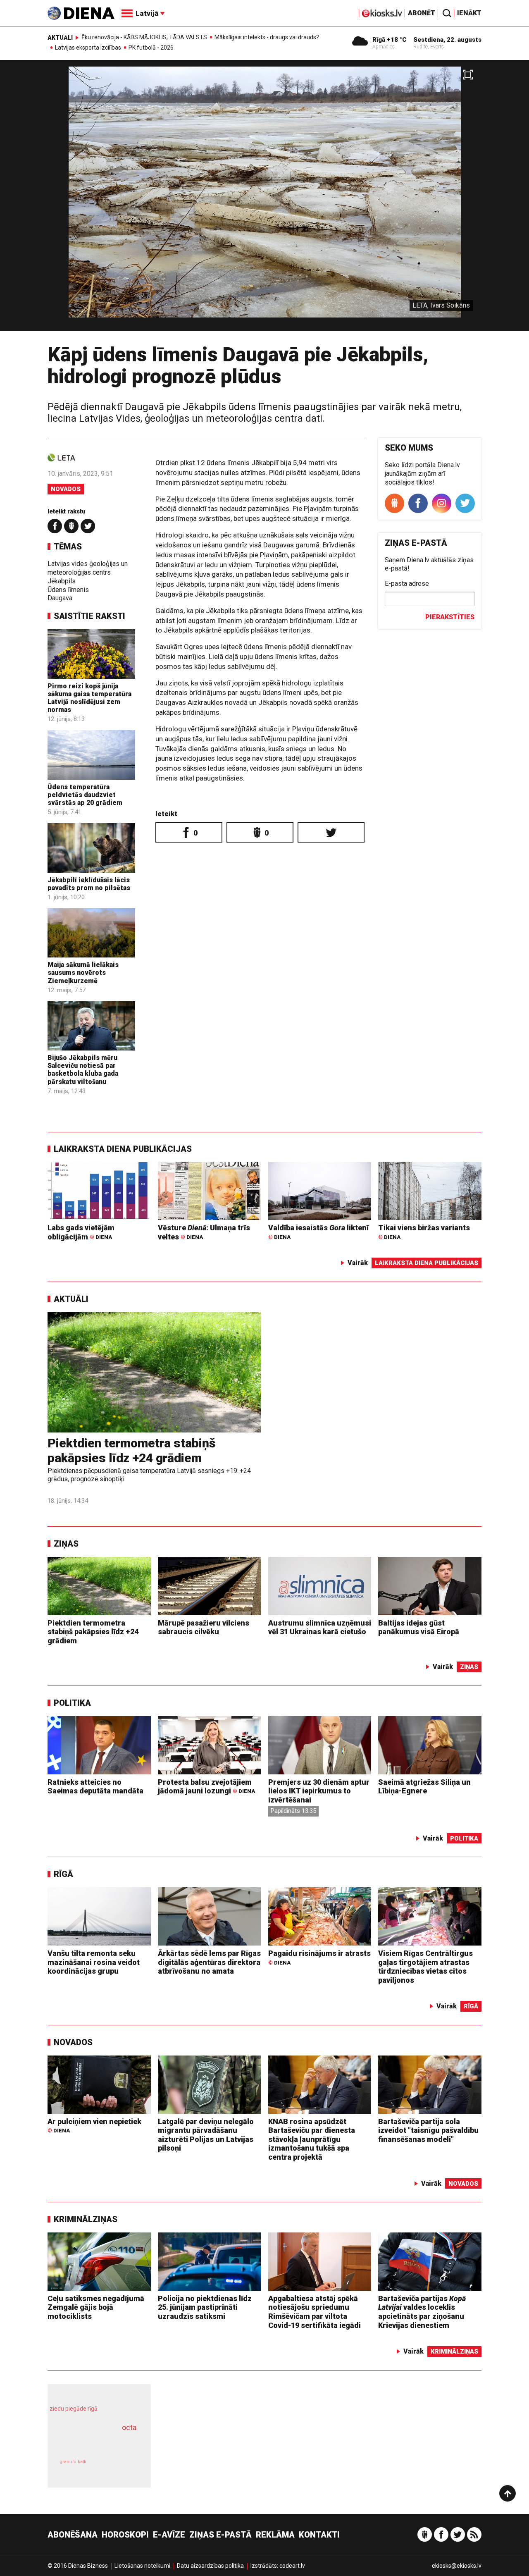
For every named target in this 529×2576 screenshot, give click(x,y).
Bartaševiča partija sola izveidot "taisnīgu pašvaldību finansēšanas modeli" (428, 2130)
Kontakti (319, 2535)
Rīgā (63, 1874)
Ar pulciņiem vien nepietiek (94, 2126)
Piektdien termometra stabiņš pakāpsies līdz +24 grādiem (131, 1450)
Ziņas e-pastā (220, 2535)
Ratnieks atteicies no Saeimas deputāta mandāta (95, 1787)
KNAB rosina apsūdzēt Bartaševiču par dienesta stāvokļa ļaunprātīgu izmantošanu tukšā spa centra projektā (312, 2139)
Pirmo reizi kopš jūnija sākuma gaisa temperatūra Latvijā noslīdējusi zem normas (89, 698)
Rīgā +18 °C (390, 40)
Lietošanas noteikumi (142, 2566)
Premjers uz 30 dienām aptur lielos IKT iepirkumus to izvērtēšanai (319, 1791)
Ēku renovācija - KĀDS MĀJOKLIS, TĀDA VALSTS (144, 37)
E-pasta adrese (407, 584)
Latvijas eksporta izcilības (88, 48)
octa (129, 2427)
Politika (72, 1703)
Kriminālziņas (86, 2219)
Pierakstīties (450, 617)
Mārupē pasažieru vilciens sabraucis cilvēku (204, 1627)
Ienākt (469, 13)
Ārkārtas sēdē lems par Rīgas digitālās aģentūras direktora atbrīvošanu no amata (209, 1962)
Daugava (60, 598)
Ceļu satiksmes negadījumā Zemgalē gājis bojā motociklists (96, 2307)
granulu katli (73, 2462)
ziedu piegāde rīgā (74, 2409)
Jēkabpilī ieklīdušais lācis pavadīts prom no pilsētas (89, 884)
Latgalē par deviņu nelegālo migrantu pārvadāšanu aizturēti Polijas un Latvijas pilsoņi (206, 2135)
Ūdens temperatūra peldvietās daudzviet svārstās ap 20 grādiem (85, 795)
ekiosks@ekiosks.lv (457, 2566)
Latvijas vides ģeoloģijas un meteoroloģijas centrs (88, 568)
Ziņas (66, 1544)
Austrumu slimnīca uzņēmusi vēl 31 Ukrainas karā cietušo (320, 1627)
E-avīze (169, 2535)
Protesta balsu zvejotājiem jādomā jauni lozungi (206, 1787)
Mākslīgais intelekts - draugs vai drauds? (267, 37)
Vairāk (358, 1263)
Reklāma (275, 2535)
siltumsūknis (119, 2467)
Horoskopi (125, 2535)
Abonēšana (73, 2535)
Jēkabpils (62, 581)
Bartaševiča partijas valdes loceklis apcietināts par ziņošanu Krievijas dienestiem (422, 2312)
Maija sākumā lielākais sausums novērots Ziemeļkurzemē (83, 973)
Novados (66, 489)
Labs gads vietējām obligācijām (81, 1232)
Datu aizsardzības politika (210, 2566)
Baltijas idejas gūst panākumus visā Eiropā (419, 1627)
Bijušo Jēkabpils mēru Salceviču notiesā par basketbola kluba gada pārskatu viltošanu (83, 1070)
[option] (264, 199)
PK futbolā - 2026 (151, 48)
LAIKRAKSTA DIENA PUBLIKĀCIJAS (123, 1149)
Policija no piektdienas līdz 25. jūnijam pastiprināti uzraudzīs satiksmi (205, 2307)
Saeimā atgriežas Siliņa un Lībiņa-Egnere (424, 1787)
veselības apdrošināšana (92, 2442)
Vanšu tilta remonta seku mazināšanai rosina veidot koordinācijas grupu (94, 1962)
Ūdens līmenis (68, 590)
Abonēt (422, 13)
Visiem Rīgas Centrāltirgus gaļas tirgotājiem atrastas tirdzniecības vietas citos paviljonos (425, 1967)
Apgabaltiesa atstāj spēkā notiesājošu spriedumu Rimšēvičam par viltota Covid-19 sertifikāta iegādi (315, 2312)
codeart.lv (292, 2566)
